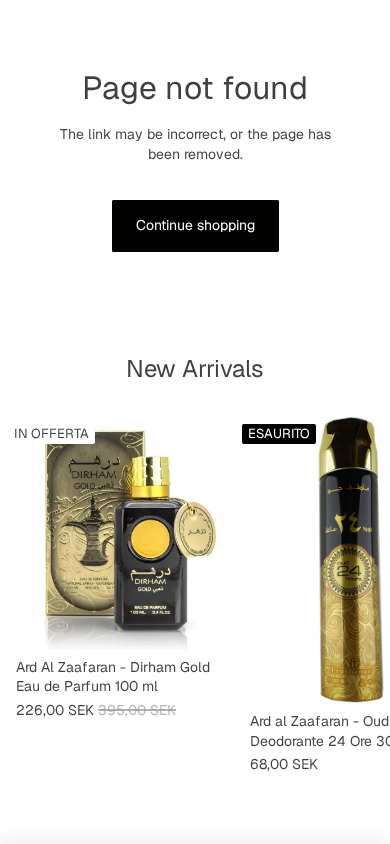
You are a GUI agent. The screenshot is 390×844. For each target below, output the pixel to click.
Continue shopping (195, 225)
